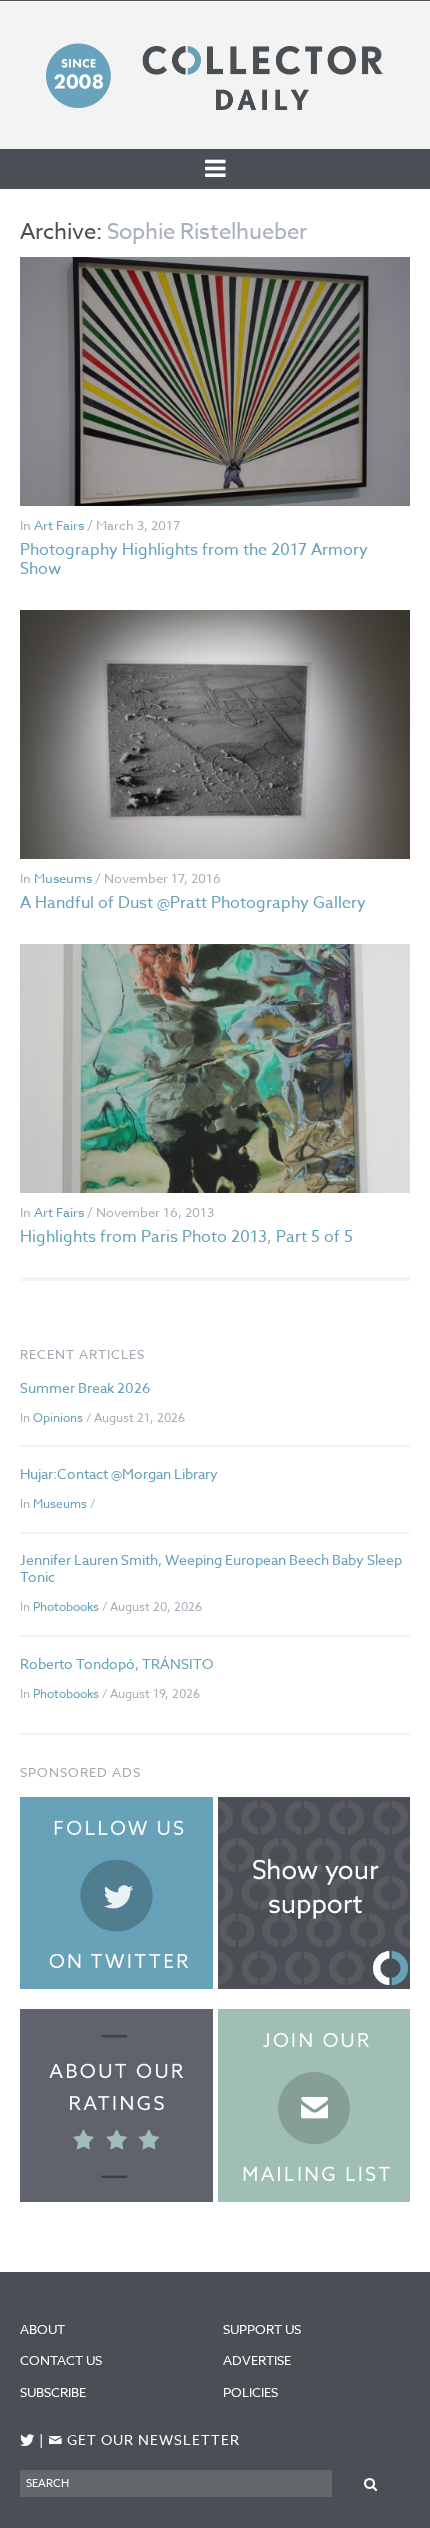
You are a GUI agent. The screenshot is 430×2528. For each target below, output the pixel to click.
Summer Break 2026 (85, 1387)
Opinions (58, 1417)
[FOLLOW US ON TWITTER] (27, 2440)
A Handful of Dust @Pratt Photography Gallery (193, 903)
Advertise (257, 2360)
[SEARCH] (371, 2482)
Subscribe (53, 2392)
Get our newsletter (144, 2440)
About (42, 2329)
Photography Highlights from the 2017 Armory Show (194, 559)
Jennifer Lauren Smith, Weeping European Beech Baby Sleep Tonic (211, 1568)
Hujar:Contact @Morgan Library (119, 1473)
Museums (63, 878)
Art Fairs (59, 525)
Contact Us (61, 2360)
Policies (250, 2392)
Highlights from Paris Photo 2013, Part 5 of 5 (186, 1237)
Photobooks (66, 1606)
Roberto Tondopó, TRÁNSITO (116, 1663)
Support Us (262, 2329)
